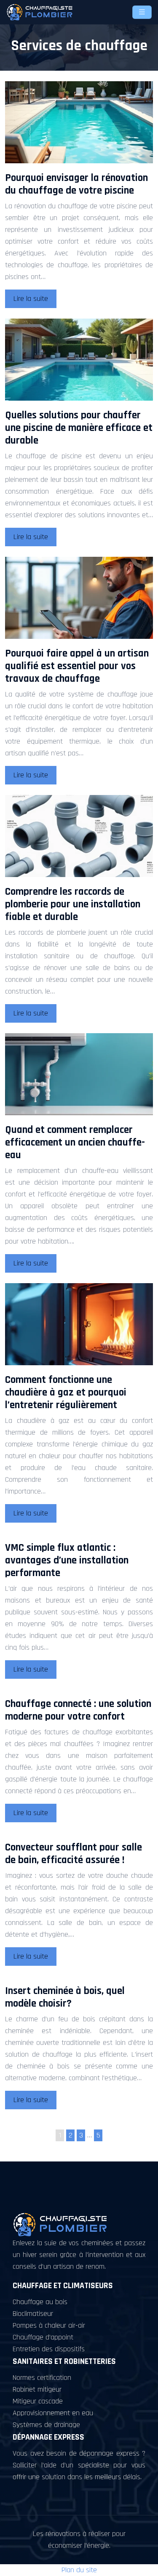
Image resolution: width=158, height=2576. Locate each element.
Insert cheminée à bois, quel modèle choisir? (65, 1997)
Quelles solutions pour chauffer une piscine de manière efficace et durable (79, 428)
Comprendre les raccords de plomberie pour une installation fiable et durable (73, 904)
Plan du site (79, 2570)
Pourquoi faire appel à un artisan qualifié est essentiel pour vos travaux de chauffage (77, 666)
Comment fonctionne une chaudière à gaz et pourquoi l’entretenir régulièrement (66, 1393)
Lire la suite (31, 299)
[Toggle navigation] (142, 12)
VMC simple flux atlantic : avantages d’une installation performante (67, 1560)
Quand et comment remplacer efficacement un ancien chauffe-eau (75, 1143)
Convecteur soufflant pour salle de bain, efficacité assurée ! (74, 1854)
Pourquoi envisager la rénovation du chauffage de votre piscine (76, 184)
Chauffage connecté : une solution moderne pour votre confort (78, 1710)
